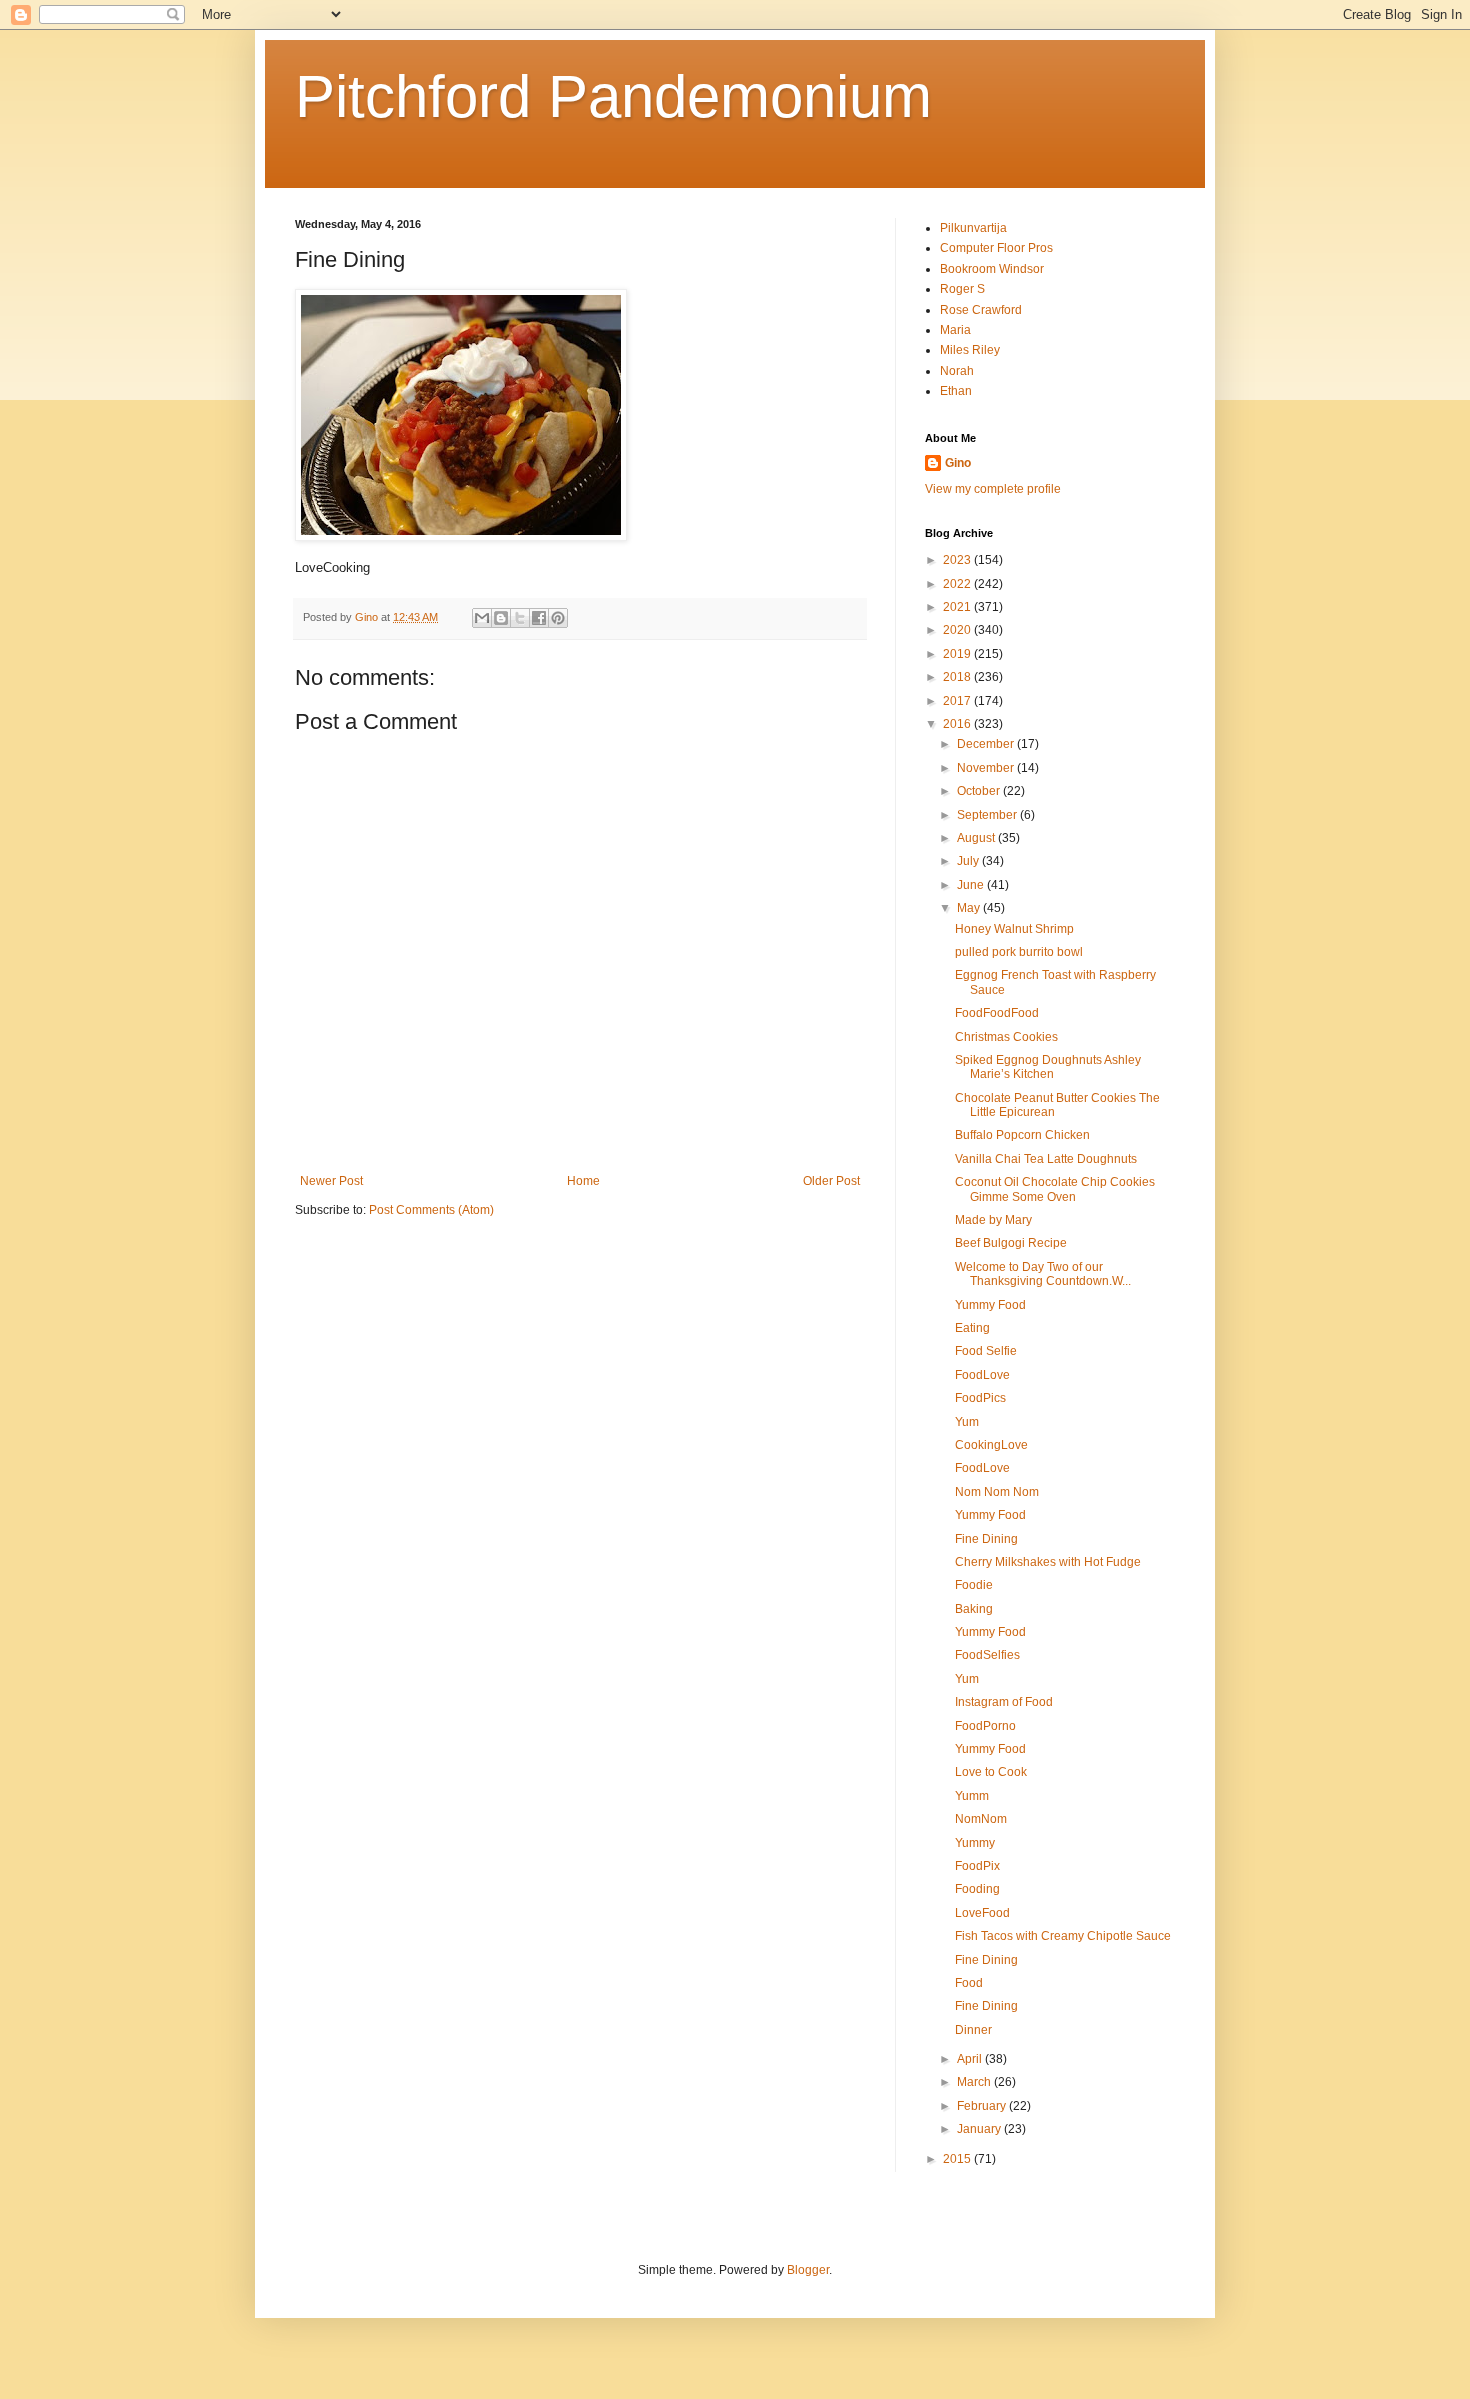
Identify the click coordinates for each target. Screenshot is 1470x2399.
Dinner (973, 2030)
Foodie (974, 1585)
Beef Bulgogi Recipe (1011, 1243)
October (980, 791)
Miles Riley (970, 350)
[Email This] (482, 618)
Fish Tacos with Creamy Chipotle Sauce (1063, 1936)
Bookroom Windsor (992, 269)
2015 (958, 2159)
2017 (958, 701)
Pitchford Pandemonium (613, 96)
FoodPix (977, 1866)
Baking (974, 1609)
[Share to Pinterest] (558, 618)
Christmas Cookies (1006, 1037)
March (975, 2082)
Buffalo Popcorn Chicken (1022, 1135)
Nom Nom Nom (997, 1492)
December (987, 744)
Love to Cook (991, 1772)
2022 (958, 584)
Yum (967, 1422)
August (977, 838)
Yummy (975, 1843)
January (980, 2129)
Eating (972, 1328)
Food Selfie (986, 1351)
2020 (958, 630)
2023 (958, 560)
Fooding (977, 1889)
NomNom (981, 1819)
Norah (957, 371)
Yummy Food (990, 1305)
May (970, 908)
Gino (958, 463)
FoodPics (980, 1398)
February (983, 2106)
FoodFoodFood (997, 1013)
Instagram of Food (1004, 1702)
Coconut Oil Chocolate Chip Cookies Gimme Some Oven (1055, 1189)
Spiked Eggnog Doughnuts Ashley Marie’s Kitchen (1048, 1067)
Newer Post (331, 1181)
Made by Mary (993, 1220)
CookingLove (991, 1445)
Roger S (962, 289)
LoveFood (982, 1913)
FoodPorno (985, 1726)
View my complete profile (993, 489)
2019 (958, 654)
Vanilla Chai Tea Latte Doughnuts (1046, 1159)
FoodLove (982, 1375)
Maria (955, 330)
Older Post (831, 1181)
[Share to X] (520, 618)
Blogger (808, 2270)
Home (583, 1181)
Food (969, 1983)
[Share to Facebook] (539, 618)
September (988, 815)
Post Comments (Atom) (431, 1210)
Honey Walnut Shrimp (1014, 929)
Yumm (972, 1796)
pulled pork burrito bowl (1019, 952)
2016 (958, 724)
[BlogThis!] (501, 618)
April (971, 2059)
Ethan (956, 391)
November (987, 768)
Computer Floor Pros (996, 248)
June (972, 885)
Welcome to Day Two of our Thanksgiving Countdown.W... (1043, 1274)
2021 (958, 607)
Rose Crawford (981, 310)
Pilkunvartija (973, 228)
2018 (958, 677)
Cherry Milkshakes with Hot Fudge (1048, 1562)
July (969, 861)
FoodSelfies (987, 1655)
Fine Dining (986, 1539)
